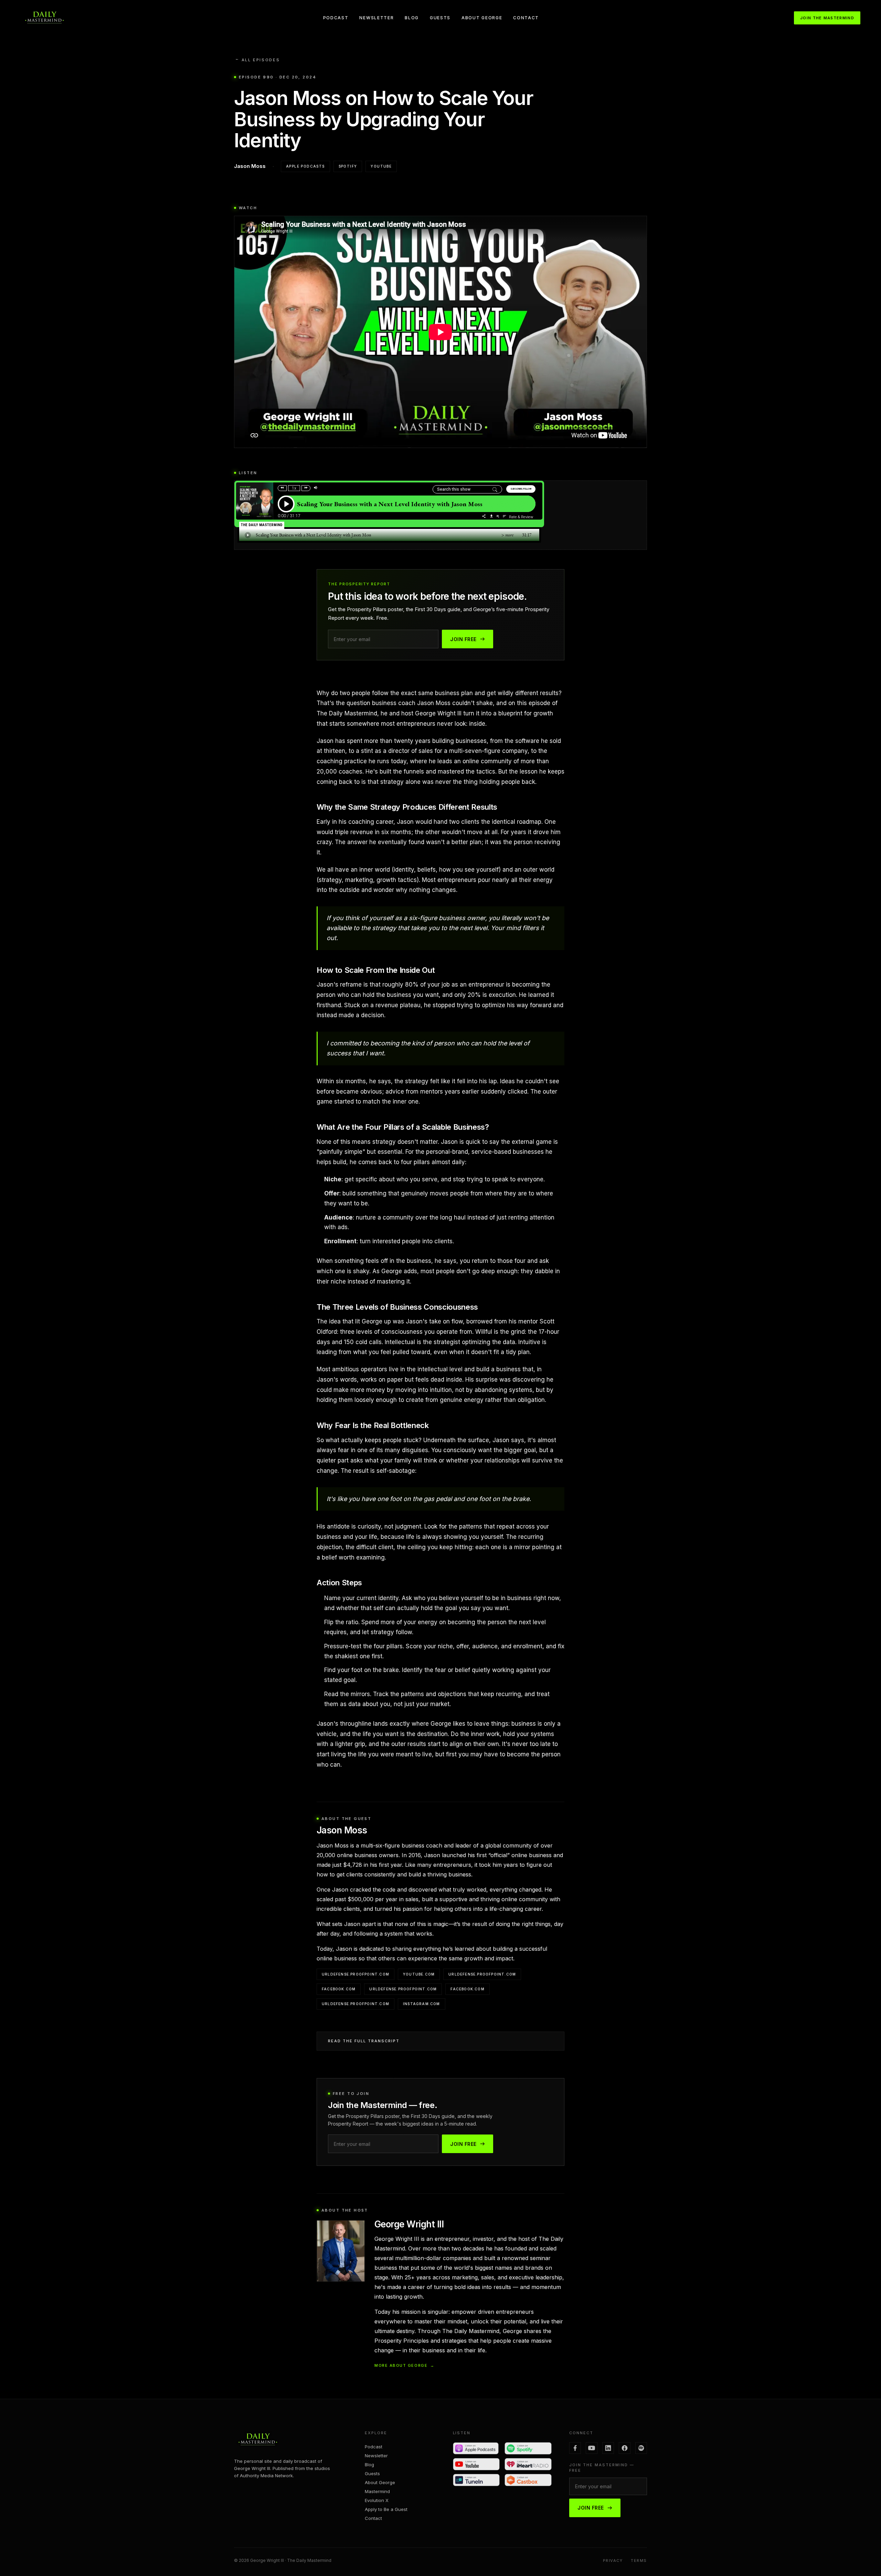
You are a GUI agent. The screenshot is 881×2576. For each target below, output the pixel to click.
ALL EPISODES (257, 60)
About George (482, 18)
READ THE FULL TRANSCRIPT (364, 2041)
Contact (526, 18)
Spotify (348, 166)
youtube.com (419, 1974)
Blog (412, 18)
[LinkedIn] (608, 2448)
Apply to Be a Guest (386, 2509)
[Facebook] (575, 2448)
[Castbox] (528, 2480)
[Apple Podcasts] (476, 2448)
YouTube (381, 166)
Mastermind (377, 2491)
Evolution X (377, 2500)
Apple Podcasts (305, 166)
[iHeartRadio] (528, 2464)
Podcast (336, 18)
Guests (440, 18)
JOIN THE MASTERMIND (827, 18)
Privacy (613, 2561)
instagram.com (422, 2004)
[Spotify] (528, 2448)
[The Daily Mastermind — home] (44, 18)
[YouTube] (476, 2464)
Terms (639, 2561)
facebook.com (339, 1989)
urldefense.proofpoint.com (355, 1974)
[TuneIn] (476, 2480)
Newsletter (376, 18)
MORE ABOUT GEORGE (405, 2365)
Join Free (463, 639)
